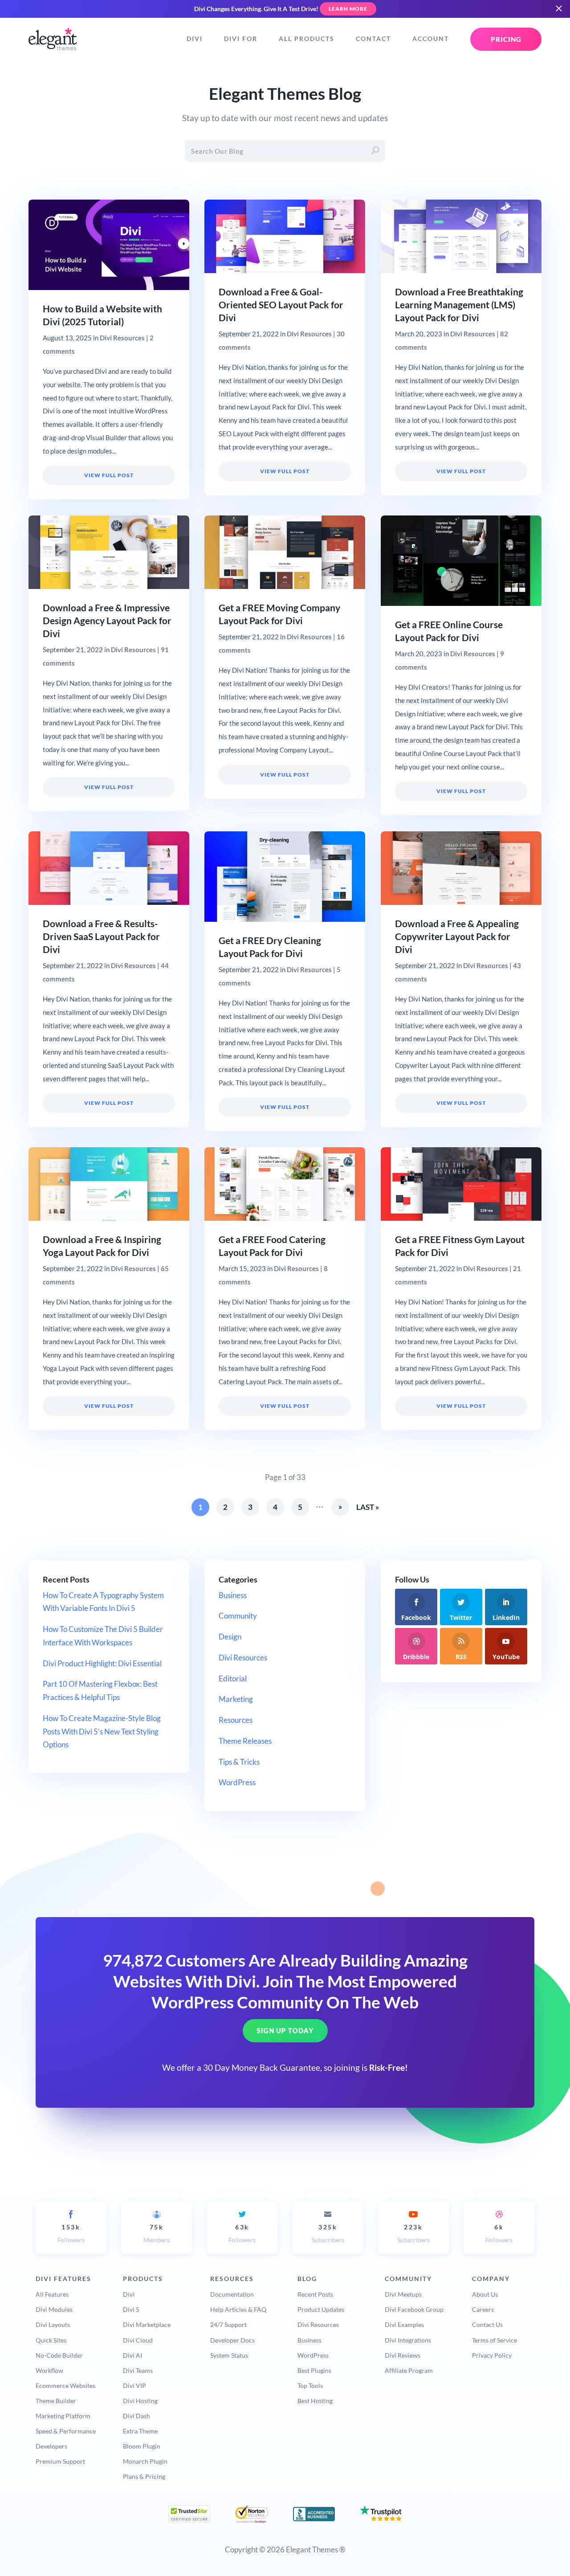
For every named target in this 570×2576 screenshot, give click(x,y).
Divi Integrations (408, 2340)
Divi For (241, 39)
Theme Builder (56, 2401)
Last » (368, 1507)
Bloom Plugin (142, 2446)
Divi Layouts (53, 2325)
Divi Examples (404, 2325)
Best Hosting (315, 2401)
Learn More (348, 9)
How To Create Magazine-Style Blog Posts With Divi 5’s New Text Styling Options (102, 1732)
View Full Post (109, 475)
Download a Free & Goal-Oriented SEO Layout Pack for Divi (281, 305)
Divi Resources (122, 338)
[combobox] (285, 151)
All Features (52, 2294)
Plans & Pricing (144, 2476)
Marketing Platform (63, 2416)
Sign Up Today (285, 2031)
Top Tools (310, 2386)
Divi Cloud (138, 2340)
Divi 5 (131, 2309)
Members (157, 2234)
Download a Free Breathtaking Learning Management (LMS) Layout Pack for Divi (459, 305)
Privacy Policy (492, 2355)
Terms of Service (495, 2340)
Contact (373, 39)
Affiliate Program (409, 2370)
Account (431, 39)
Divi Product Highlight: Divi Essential (102, 1663)
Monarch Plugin (145, 2461)
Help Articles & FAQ (238, 2309)
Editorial (233, 1678)
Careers (483, 2309)
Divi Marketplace (147, 2325)
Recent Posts (315, 2294)
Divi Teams (138, 2370)
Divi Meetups (403, 2294)
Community (238, 1616)
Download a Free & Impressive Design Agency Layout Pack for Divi (107, 621)
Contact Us (487, 2325)
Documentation (232, 2294)
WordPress (237, 1782)
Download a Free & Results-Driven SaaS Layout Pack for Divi (101, 936)
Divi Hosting (140, 2401)
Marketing (236, 1699)
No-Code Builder (59, 2355)
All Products (307, 39)
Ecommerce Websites (65, 2386)
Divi (195, 39)
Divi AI (132, 2355)
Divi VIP (134, 2386)
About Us (485, 2294)
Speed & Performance (66, 2431)
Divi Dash (136, 2416)
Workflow (49, 2370)
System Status (229, 2355)
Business (233, 1595)
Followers (71, 2234)
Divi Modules (54, 2309)
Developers (51, 2446)
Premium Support (60, 2461)
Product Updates (321, 2309)
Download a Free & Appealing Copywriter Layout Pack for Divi (457, 936)
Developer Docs (232, 2340)
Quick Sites (51, 2340)
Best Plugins (314, 2370)
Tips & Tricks (239, 1762)
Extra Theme (140, 2431)
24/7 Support (228, 2325)
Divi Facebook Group (414, 2309)
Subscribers (328, 2234)
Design (230, 1637)
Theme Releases (245, 1741)
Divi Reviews (403, 2355)
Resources (236, 1720)
